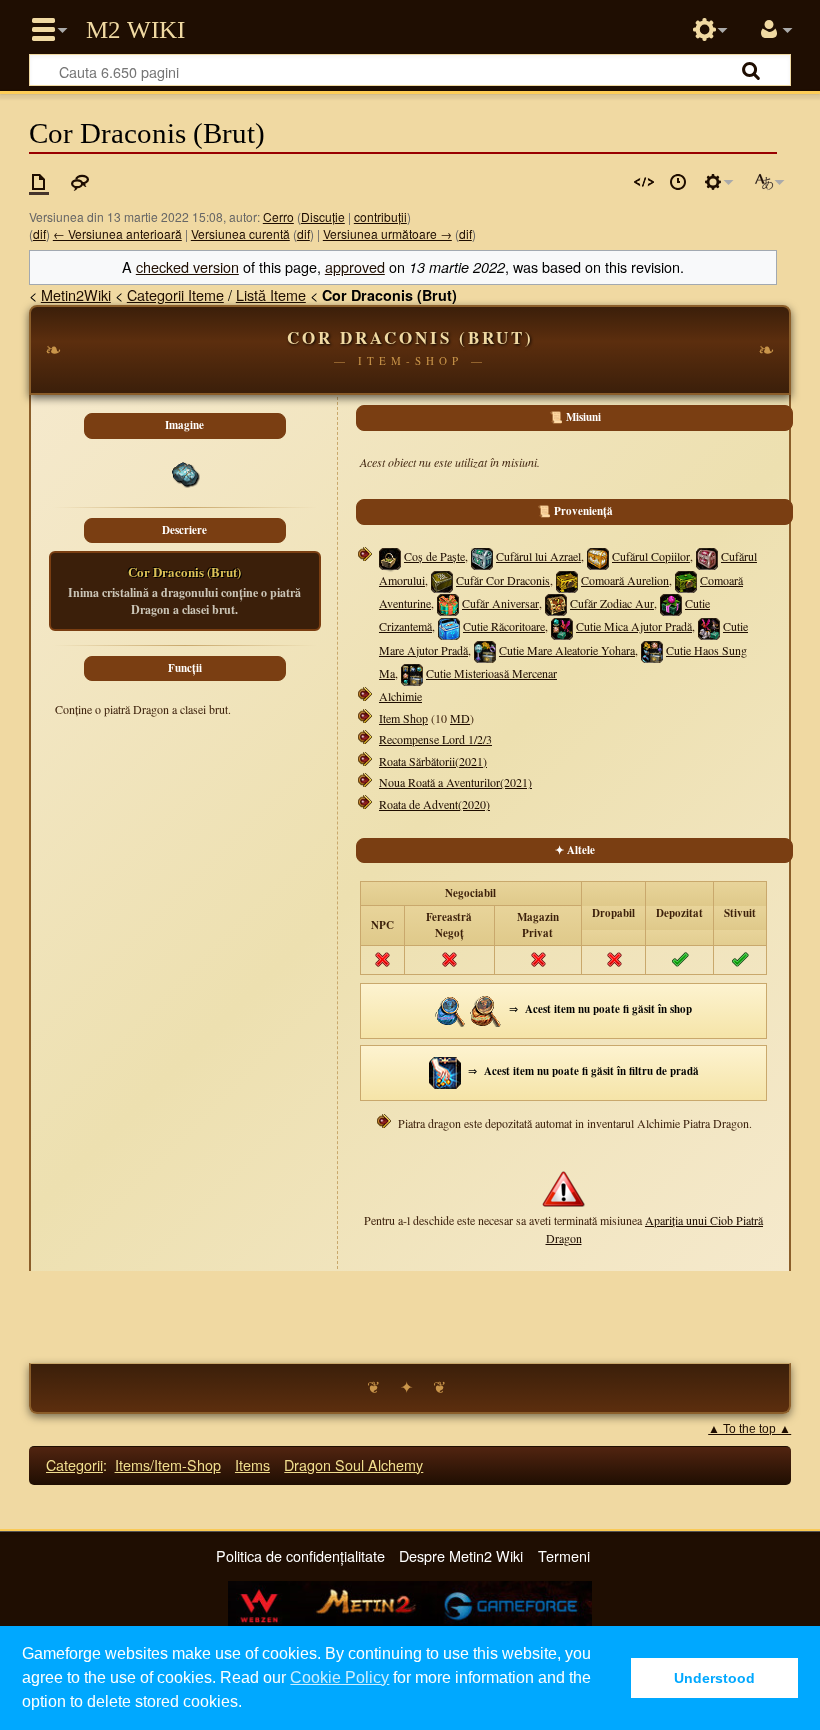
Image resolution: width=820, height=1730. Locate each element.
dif (39, 233)
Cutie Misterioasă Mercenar (491, 673)
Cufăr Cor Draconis (503, 580)
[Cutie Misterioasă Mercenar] (412, 673)
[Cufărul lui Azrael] (482, 556)
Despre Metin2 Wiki (461, 1555)
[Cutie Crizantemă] (671, 603)
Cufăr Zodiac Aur (612, 603)
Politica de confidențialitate (300, 1555)
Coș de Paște (434, 556)
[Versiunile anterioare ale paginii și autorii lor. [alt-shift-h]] (678, 182)
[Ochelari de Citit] (486, 1008)
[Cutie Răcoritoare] (449, 626)
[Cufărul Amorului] (707, 556)
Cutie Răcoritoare (504, 626)
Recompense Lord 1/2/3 (435, 739)
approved (355, 266)
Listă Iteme (271, 294)
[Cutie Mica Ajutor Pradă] (562, 626)
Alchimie (400, 696)
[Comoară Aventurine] (686, 580)
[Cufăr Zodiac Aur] (556, 603)
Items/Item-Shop (168, 1464)
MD (460, 718)
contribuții (380, 216)
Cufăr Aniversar (500, 603)
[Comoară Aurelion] (567, 580)
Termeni (564, 1555)
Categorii (74, 1464)
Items (252, 1464)
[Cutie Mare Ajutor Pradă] (709, 626)
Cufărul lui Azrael (538, 556)
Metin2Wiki (76, 294)
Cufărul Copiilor (651, 556)
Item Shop (403, 718)
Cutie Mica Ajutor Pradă (634, 626)
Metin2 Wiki (135, 30)
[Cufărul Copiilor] (598, 556)
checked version (187, 266)
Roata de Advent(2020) (434, 804)
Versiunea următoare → (387, 233)
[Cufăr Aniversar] (448, 603)
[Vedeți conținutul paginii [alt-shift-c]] (39, 182)
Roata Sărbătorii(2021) (433, 761)
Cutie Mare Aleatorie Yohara (567, 650)
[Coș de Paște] (390, 559)
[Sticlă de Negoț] (451, 1008)
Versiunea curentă (240, 233)
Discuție (323, 216)
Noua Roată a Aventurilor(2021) (455, 782)
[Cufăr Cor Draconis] (442, 580)
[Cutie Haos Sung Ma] (652, 650)
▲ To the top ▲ (749, 1429)
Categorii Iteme (175, 294)
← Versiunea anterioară (117, 233)
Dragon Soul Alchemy (353, 1464)
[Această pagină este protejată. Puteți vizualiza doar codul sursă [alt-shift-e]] (644, 182)
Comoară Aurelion (625, 580)
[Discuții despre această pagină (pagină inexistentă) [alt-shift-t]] (80, 182)
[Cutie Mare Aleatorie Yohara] (485, 650)
